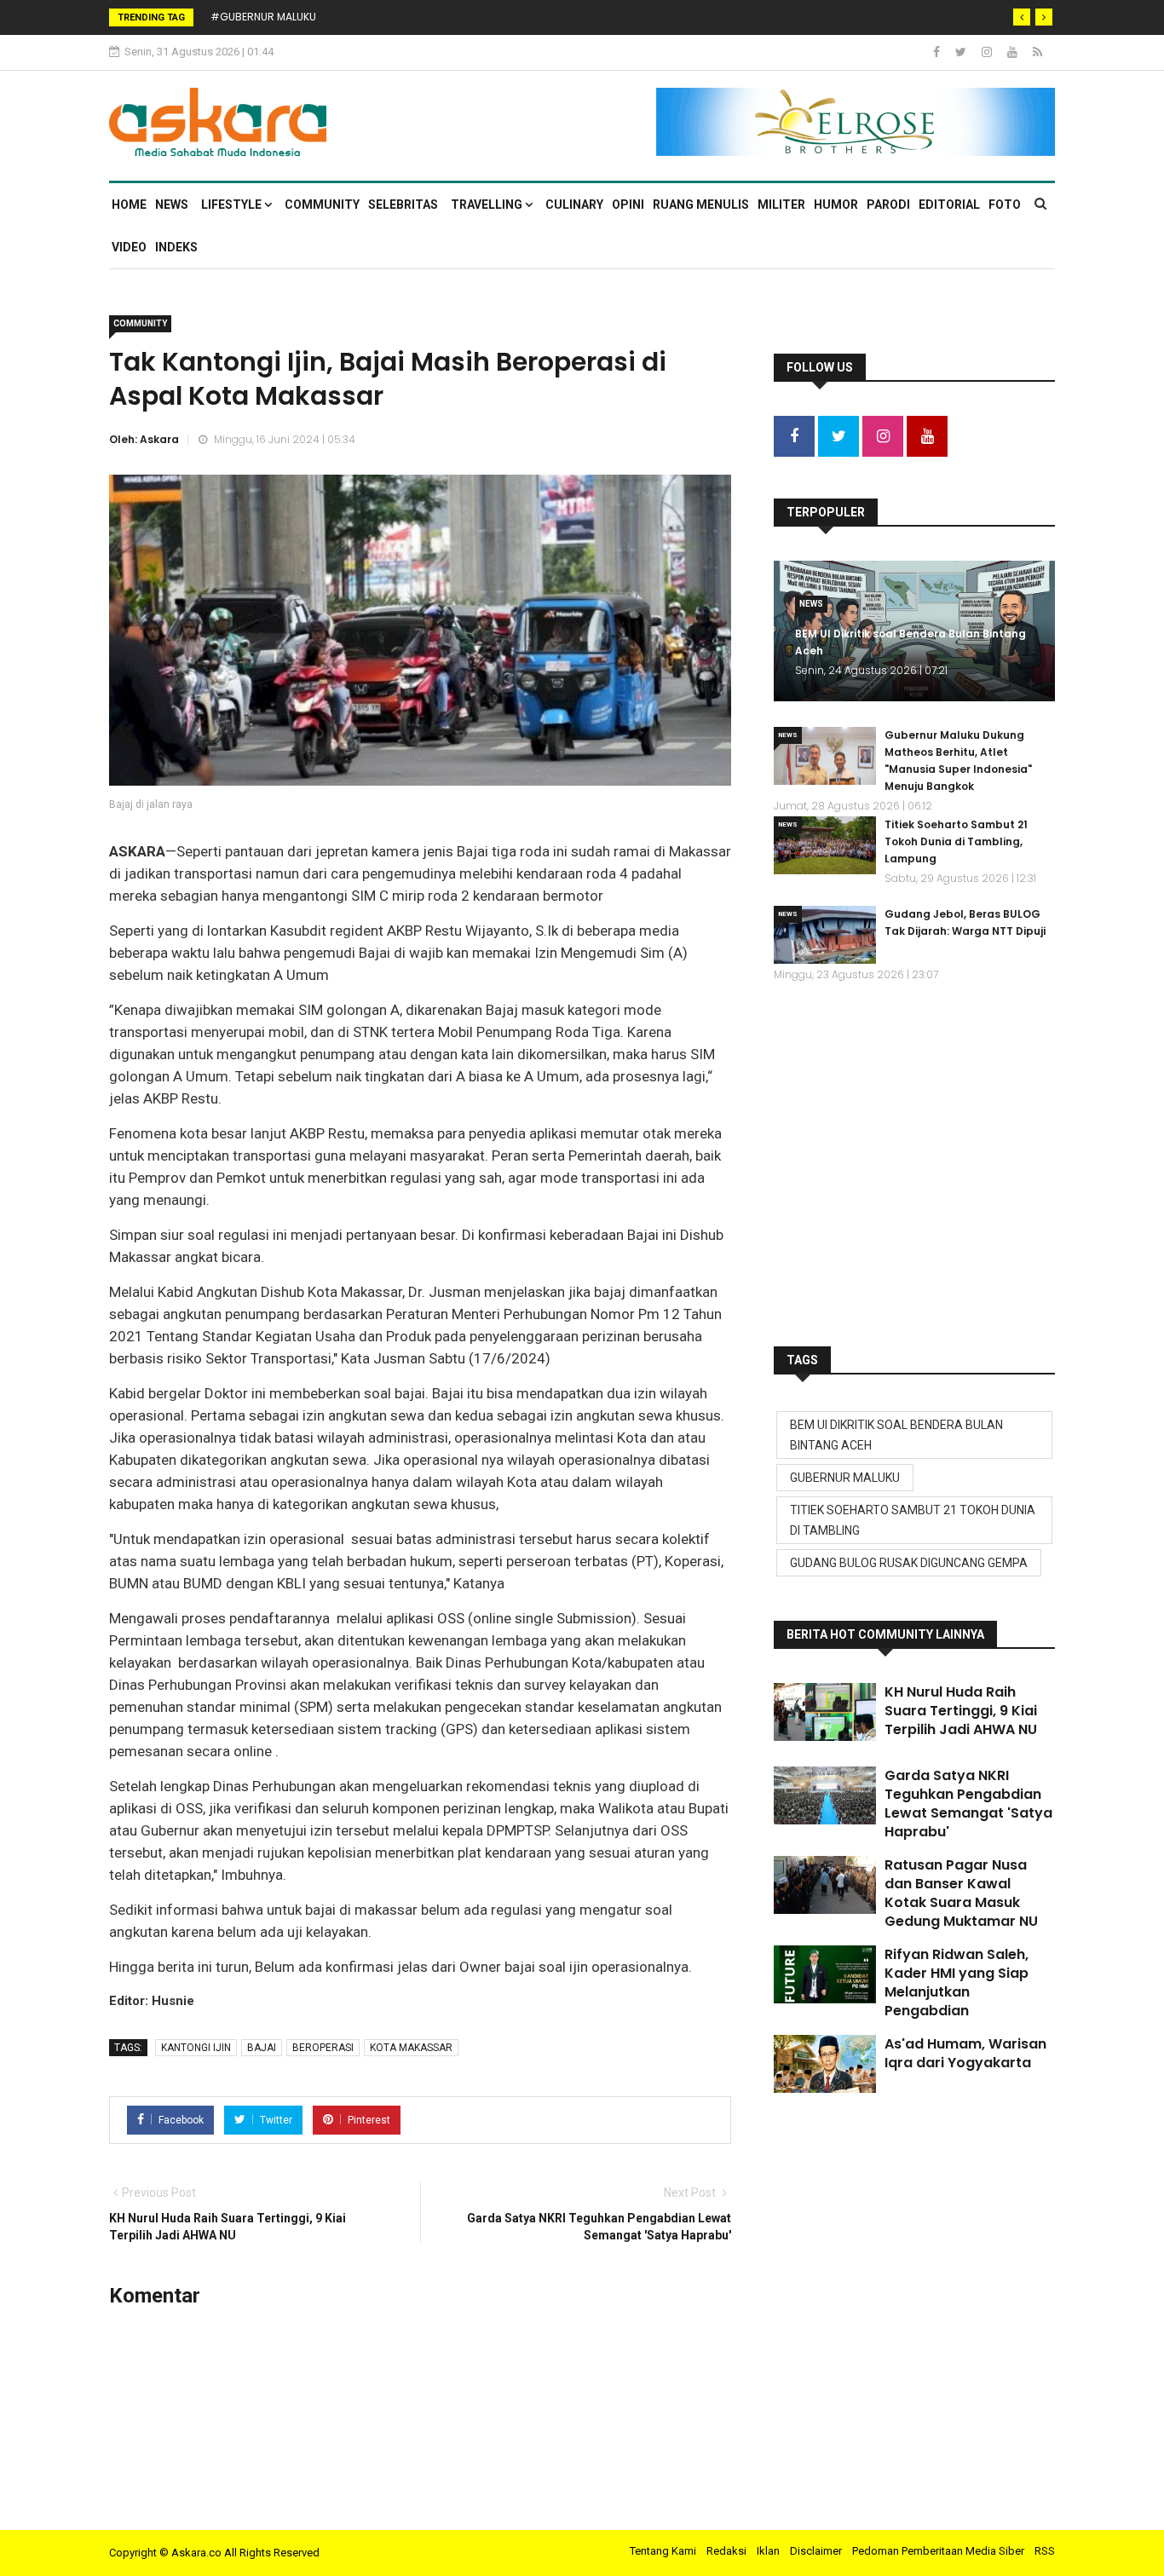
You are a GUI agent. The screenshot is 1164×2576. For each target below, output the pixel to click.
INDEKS (176, 247)
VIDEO (129, 247)
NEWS (172, 205)
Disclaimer (816, 2551)
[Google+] (988, 52)
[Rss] (1037, 52)
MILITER (781, 205)
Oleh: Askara (144, 439)
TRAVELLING (488, 205)
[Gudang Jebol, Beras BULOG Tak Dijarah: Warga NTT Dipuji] (825, 935)
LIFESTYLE (233, 205)
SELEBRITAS (403, 205)
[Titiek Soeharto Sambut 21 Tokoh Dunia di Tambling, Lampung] (825, 845)
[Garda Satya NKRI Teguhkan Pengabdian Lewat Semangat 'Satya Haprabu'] (825, 1795)
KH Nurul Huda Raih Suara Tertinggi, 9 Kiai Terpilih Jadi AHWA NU (961, 1711)
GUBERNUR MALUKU (845, 1478)
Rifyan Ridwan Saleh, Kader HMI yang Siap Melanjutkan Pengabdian (957, 1982)
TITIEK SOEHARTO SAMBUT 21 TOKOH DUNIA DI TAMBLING (913, 1520)
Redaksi (726, 2551)
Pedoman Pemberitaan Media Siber (938, 2551)
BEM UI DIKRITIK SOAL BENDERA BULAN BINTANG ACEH (896, 1435)
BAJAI (262, 2048)
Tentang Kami (663, 2551)
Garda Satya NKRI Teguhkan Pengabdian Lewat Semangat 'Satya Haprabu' (968, 1804)
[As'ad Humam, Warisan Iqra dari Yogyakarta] (825, 2064)
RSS (1045, 2551)
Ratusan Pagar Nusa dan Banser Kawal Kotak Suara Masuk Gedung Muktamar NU (961, 1893)
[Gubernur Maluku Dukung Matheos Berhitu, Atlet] (825, 756)
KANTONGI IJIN (196, 2048)
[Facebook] (938, 52)
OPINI (628, 205)
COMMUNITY (322, 205)
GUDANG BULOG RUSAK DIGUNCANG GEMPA (909, 1563)
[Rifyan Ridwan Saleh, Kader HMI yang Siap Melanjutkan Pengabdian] (825, 1974)
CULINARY (574, 205)
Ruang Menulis (701, 205)
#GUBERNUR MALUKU (263, 17)
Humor (836, 205)
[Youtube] (1014, 52)
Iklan (768, 2551)
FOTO (1005, 205)
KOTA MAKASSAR (411, 2048)
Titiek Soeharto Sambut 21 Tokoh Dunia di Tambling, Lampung (956, 841)
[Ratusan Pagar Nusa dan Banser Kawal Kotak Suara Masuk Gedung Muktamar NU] (825, 1885)
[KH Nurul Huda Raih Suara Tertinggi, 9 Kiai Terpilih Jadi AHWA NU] (825, 1712)
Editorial (949, 205)
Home (129, 205)
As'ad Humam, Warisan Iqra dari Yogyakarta (965, 2053)
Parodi (888, 205)
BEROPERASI (323, 2048)
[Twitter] (962, 52)
